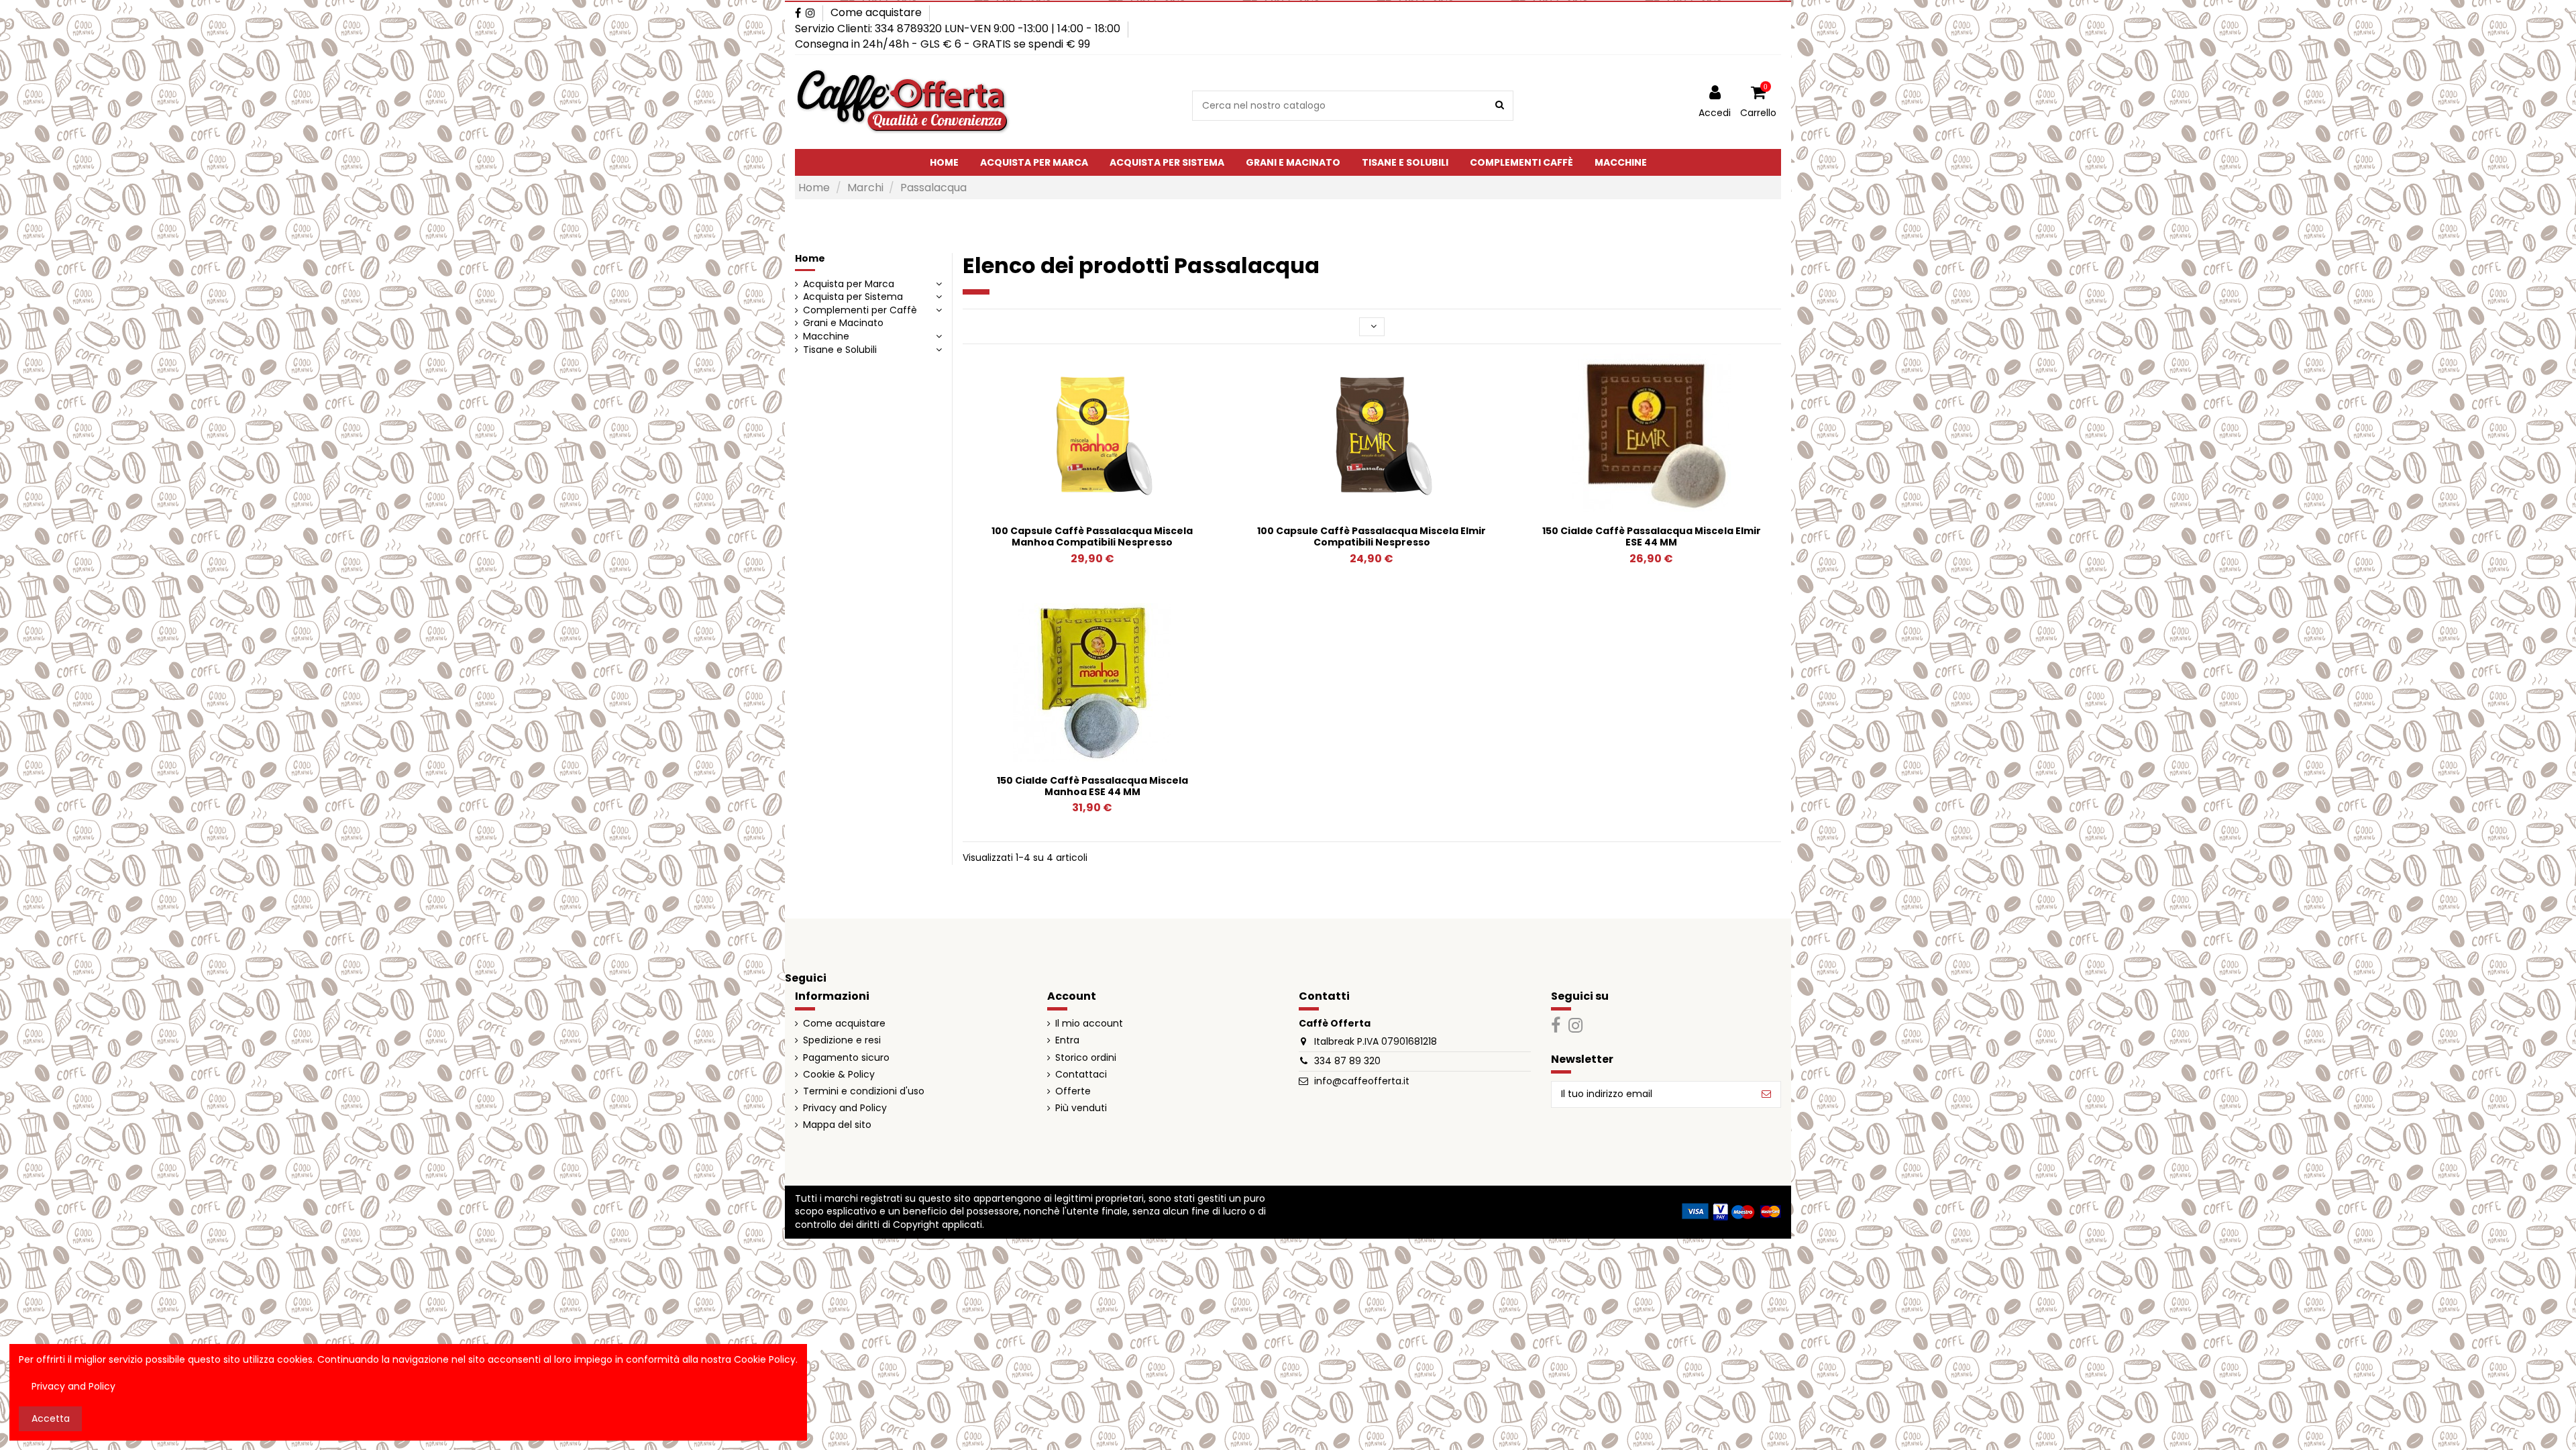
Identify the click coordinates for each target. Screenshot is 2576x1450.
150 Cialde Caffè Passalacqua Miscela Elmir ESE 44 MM (1652, 536)
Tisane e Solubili (840, 350)
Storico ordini (1086, 1058)
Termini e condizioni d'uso (864, 1091)
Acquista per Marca (849, 284)
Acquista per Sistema (853, 297)
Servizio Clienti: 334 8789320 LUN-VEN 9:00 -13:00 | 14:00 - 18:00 (959, 29)
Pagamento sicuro (846, 1058)
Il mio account (1089, 1024)
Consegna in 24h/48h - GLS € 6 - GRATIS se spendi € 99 (943, 44)
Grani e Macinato (843, 323)
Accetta (51, 1418)
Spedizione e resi (842, 1040)
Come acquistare (876, 12)
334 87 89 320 (1347, 1061)
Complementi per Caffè (860, 310)
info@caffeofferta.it (1362, 1081)
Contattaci (1081, 1075)
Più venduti (1081, 1108)
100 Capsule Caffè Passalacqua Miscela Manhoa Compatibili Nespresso (1092, 536)
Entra (1067, 1040)
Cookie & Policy (839, 1075)
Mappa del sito (837, 1125)
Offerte (1073, 1091)
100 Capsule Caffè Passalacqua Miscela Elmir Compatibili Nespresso (1372, 536)
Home (810, 258)
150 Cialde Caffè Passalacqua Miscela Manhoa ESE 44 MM (1092, 786)
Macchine (826, 336)
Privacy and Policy (845, 1108)
